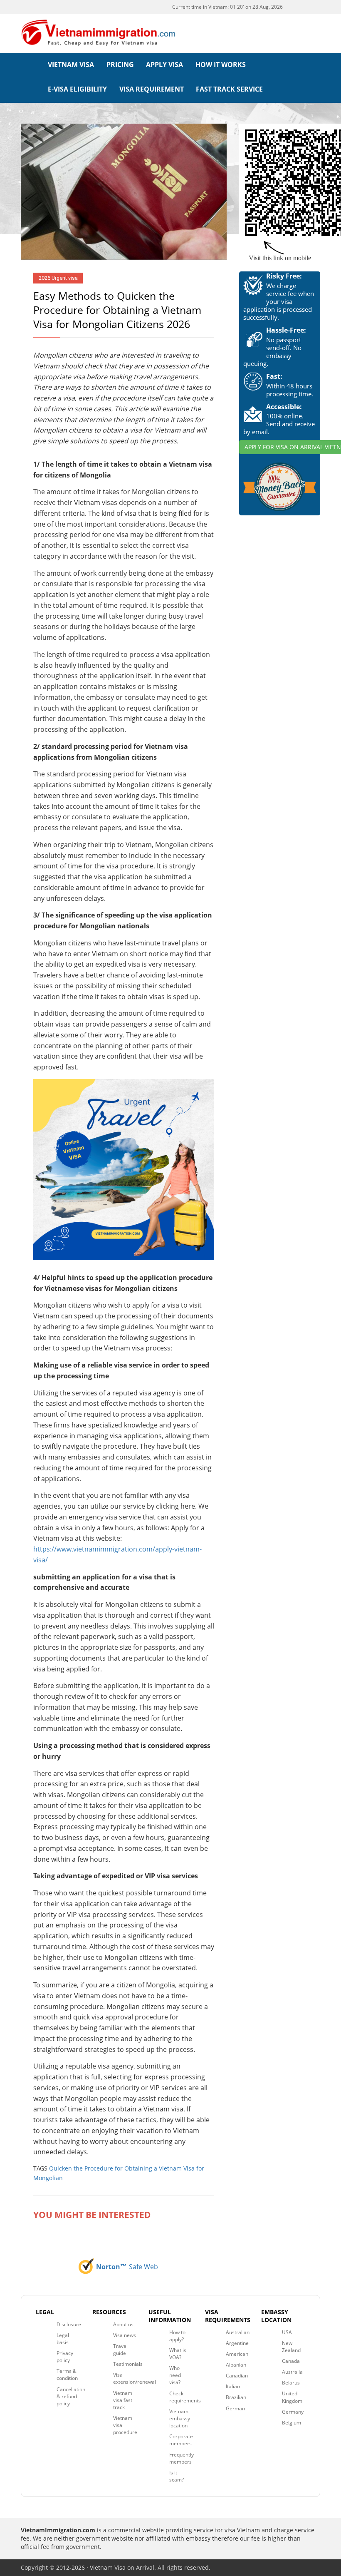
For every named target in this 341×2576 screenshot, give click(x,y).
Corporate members (181, 2440)
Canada (291, 2361)
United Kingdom (292, 2397)
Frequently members (182, 2458)
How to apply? (177, 2336)
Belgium (292, 2423)
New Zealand (291, 2347)
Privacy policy (65, 2357)
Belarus (291, 2383)
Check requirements (185, 2397)
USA (287, 2332)
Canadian (237, 2376)
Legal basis (63, 2339)
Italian (233, 2386)
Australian (238, 2332)
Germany (293, 2412)
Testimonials (128, 2364)
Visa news (125, 2335)
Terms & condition (67, 2375)
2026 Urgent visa (58, 278)
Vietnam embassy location (180, 2418)
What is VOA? (178, 2354)
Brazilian (236, 2397)
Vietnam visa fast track (123, 2400)
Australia (292, 2372)
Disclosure (69, 2324)
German (235, 2408)
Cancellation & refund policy (71, 2396)
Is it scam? (177, 2476)
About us (123, 2324)
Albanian (236, 2365)
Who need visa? (175, 2375)
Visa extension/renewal (135, 2378)
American (237, 2354)
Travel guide (120, 2350)
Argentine (237, 2343)
